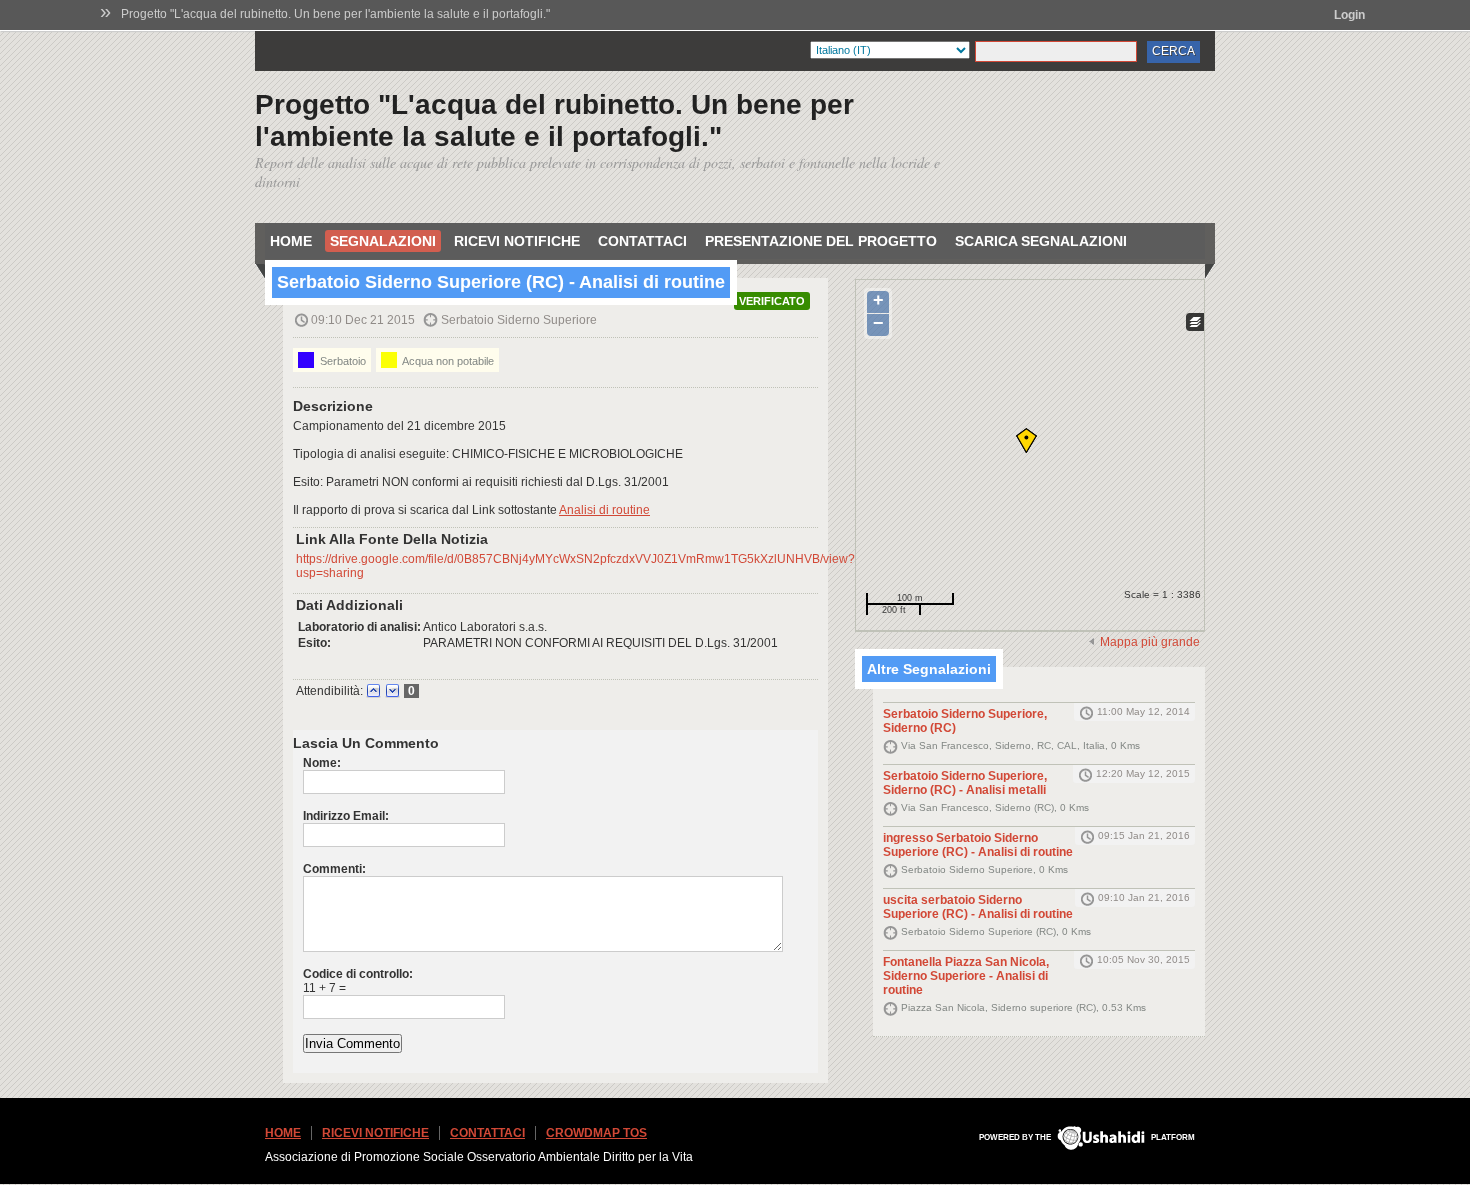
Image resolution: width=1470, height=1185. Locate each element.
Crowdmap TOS (596, 1133)
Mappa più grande (1150, 642)
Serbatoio (341, 361)
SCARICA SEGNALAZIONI (1041, 241)
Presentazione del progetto (821, 241)
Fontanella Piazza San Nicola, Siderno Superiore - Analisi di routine (966, 976)
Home (291, 241)
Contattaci (642, 241)
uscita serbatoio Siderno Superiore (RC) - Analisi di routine (978, 907)
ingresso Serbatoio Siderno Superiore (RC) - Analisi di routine (978, 845)
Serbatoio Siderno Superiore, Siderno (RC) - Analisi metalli (965, 783)
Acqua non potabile (447, 361)
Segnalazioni (383, 241)
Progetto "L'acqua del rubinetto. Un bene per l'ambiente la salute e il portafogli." (335, 14)
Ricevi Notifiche (517, 241)
